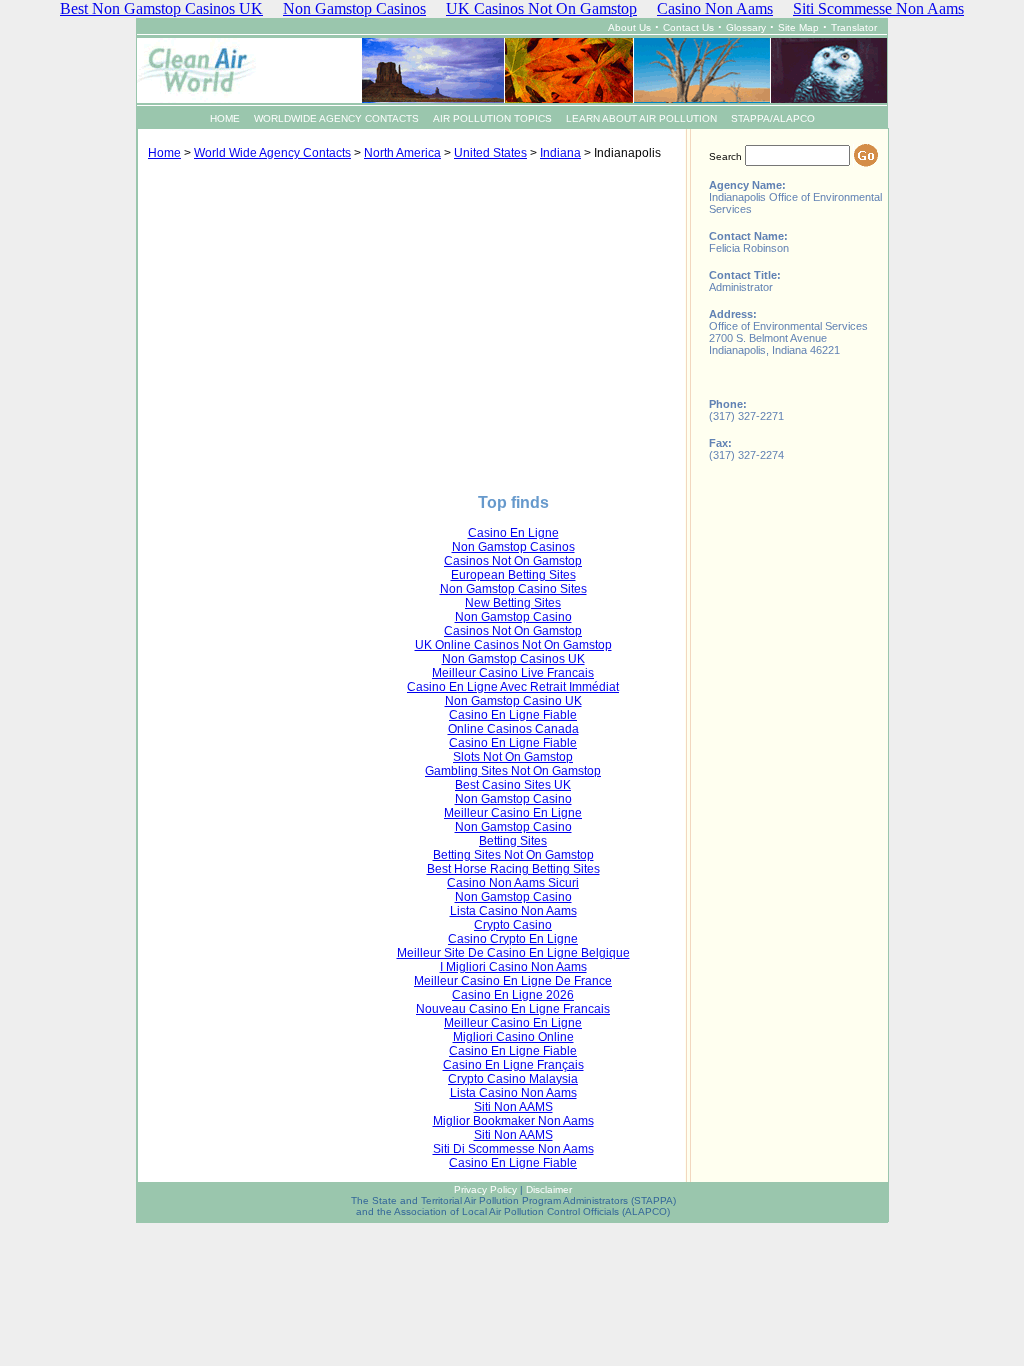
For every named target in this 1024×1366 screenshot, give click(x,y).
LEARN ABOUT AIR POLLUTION (641, 118)
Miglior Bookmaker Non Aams (513, 1121)
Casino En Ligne (513, 533)
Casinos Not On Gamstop (513, 561)
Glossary (746, 27)
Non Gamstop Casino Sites (513, 589)
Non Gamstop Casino (513, 617)
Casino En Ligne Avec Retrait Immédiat (513, 687)
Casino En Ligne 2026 (513, 995)
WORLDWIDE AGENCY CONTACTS (336, 118)
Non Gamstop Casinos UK (513, 659)
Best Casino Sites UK (513, 785)
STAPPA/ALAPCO (773, 118)
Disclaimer (549, 1189)
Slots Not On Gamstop (513, 757)
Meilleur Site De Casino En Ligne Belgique (513, 953)
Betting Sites (513, 841)
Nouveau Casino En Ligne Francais (513, 1009)
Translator (854, 27)
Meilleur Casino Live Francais (513, 673)
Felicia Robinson (749, 248)
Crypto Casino (513, 925)
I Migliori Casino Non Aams (513, 967)
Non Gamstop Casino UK (513, 701)
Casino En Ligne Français (513, 1065)
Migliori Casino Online (513, 1037)
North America (402, 153)
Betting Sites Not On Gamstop (513, 855)
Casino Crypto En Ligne (513, 939)
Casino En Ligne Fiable (513, 715)
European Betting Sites (513, 575)
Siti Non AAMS (513, 1107)
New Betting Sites (513, 603)
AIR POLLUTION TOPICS (492, 118)
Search (725, 156)
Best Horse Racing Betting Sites (513, 869)
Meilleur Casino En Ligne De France (513, 981)
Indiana (560, 153)
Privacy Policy (485, 1189)
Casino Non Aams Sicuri (513, 883)
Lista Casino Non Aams (513, 911)
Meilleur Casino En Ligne (513, 813)
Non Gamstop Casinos (513, 547)
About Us (629, 27)
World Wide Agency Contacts (272, 153)
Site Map (798, 27)
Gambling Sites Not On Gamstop (513, 771)
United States (490, 153)
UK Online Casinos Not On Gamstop (513, 645)
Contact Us (688, 27)
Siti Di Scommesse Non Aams (513, 1149)
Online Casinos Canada (513, 729)
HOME (225, 118)
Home (164, 153)
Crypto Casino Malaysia (513, 1079)
